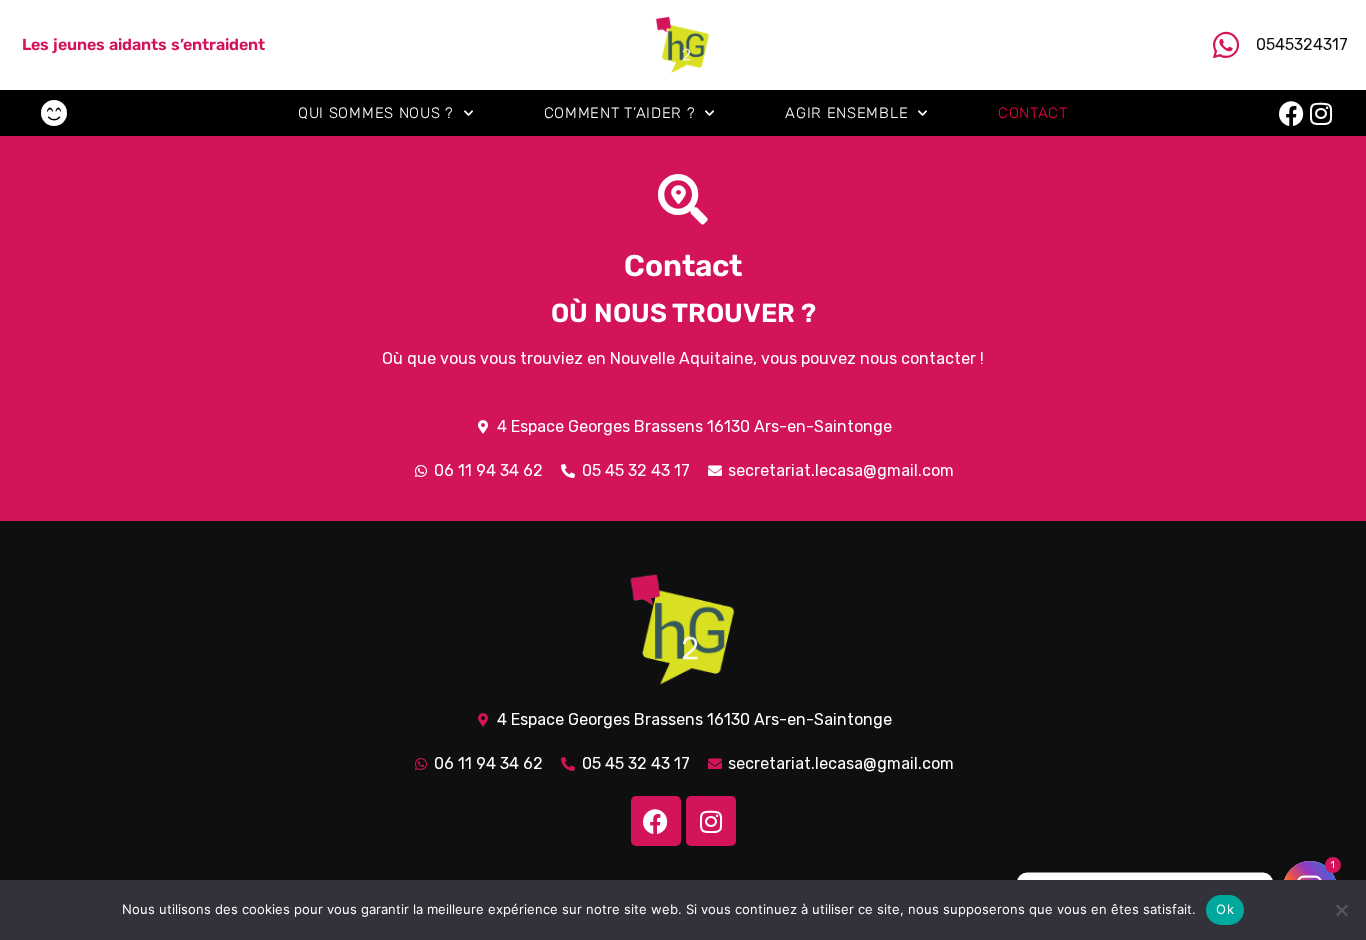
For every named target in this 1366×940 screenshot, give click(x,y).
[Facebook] (1291, 113)
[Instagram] (1321, 113)
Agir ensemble (846, 113)
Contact (1033, 113)
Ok (1225, 909)
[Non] (1341, 910)
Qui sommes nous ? (376, 113)
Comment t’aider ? (620, 113)
